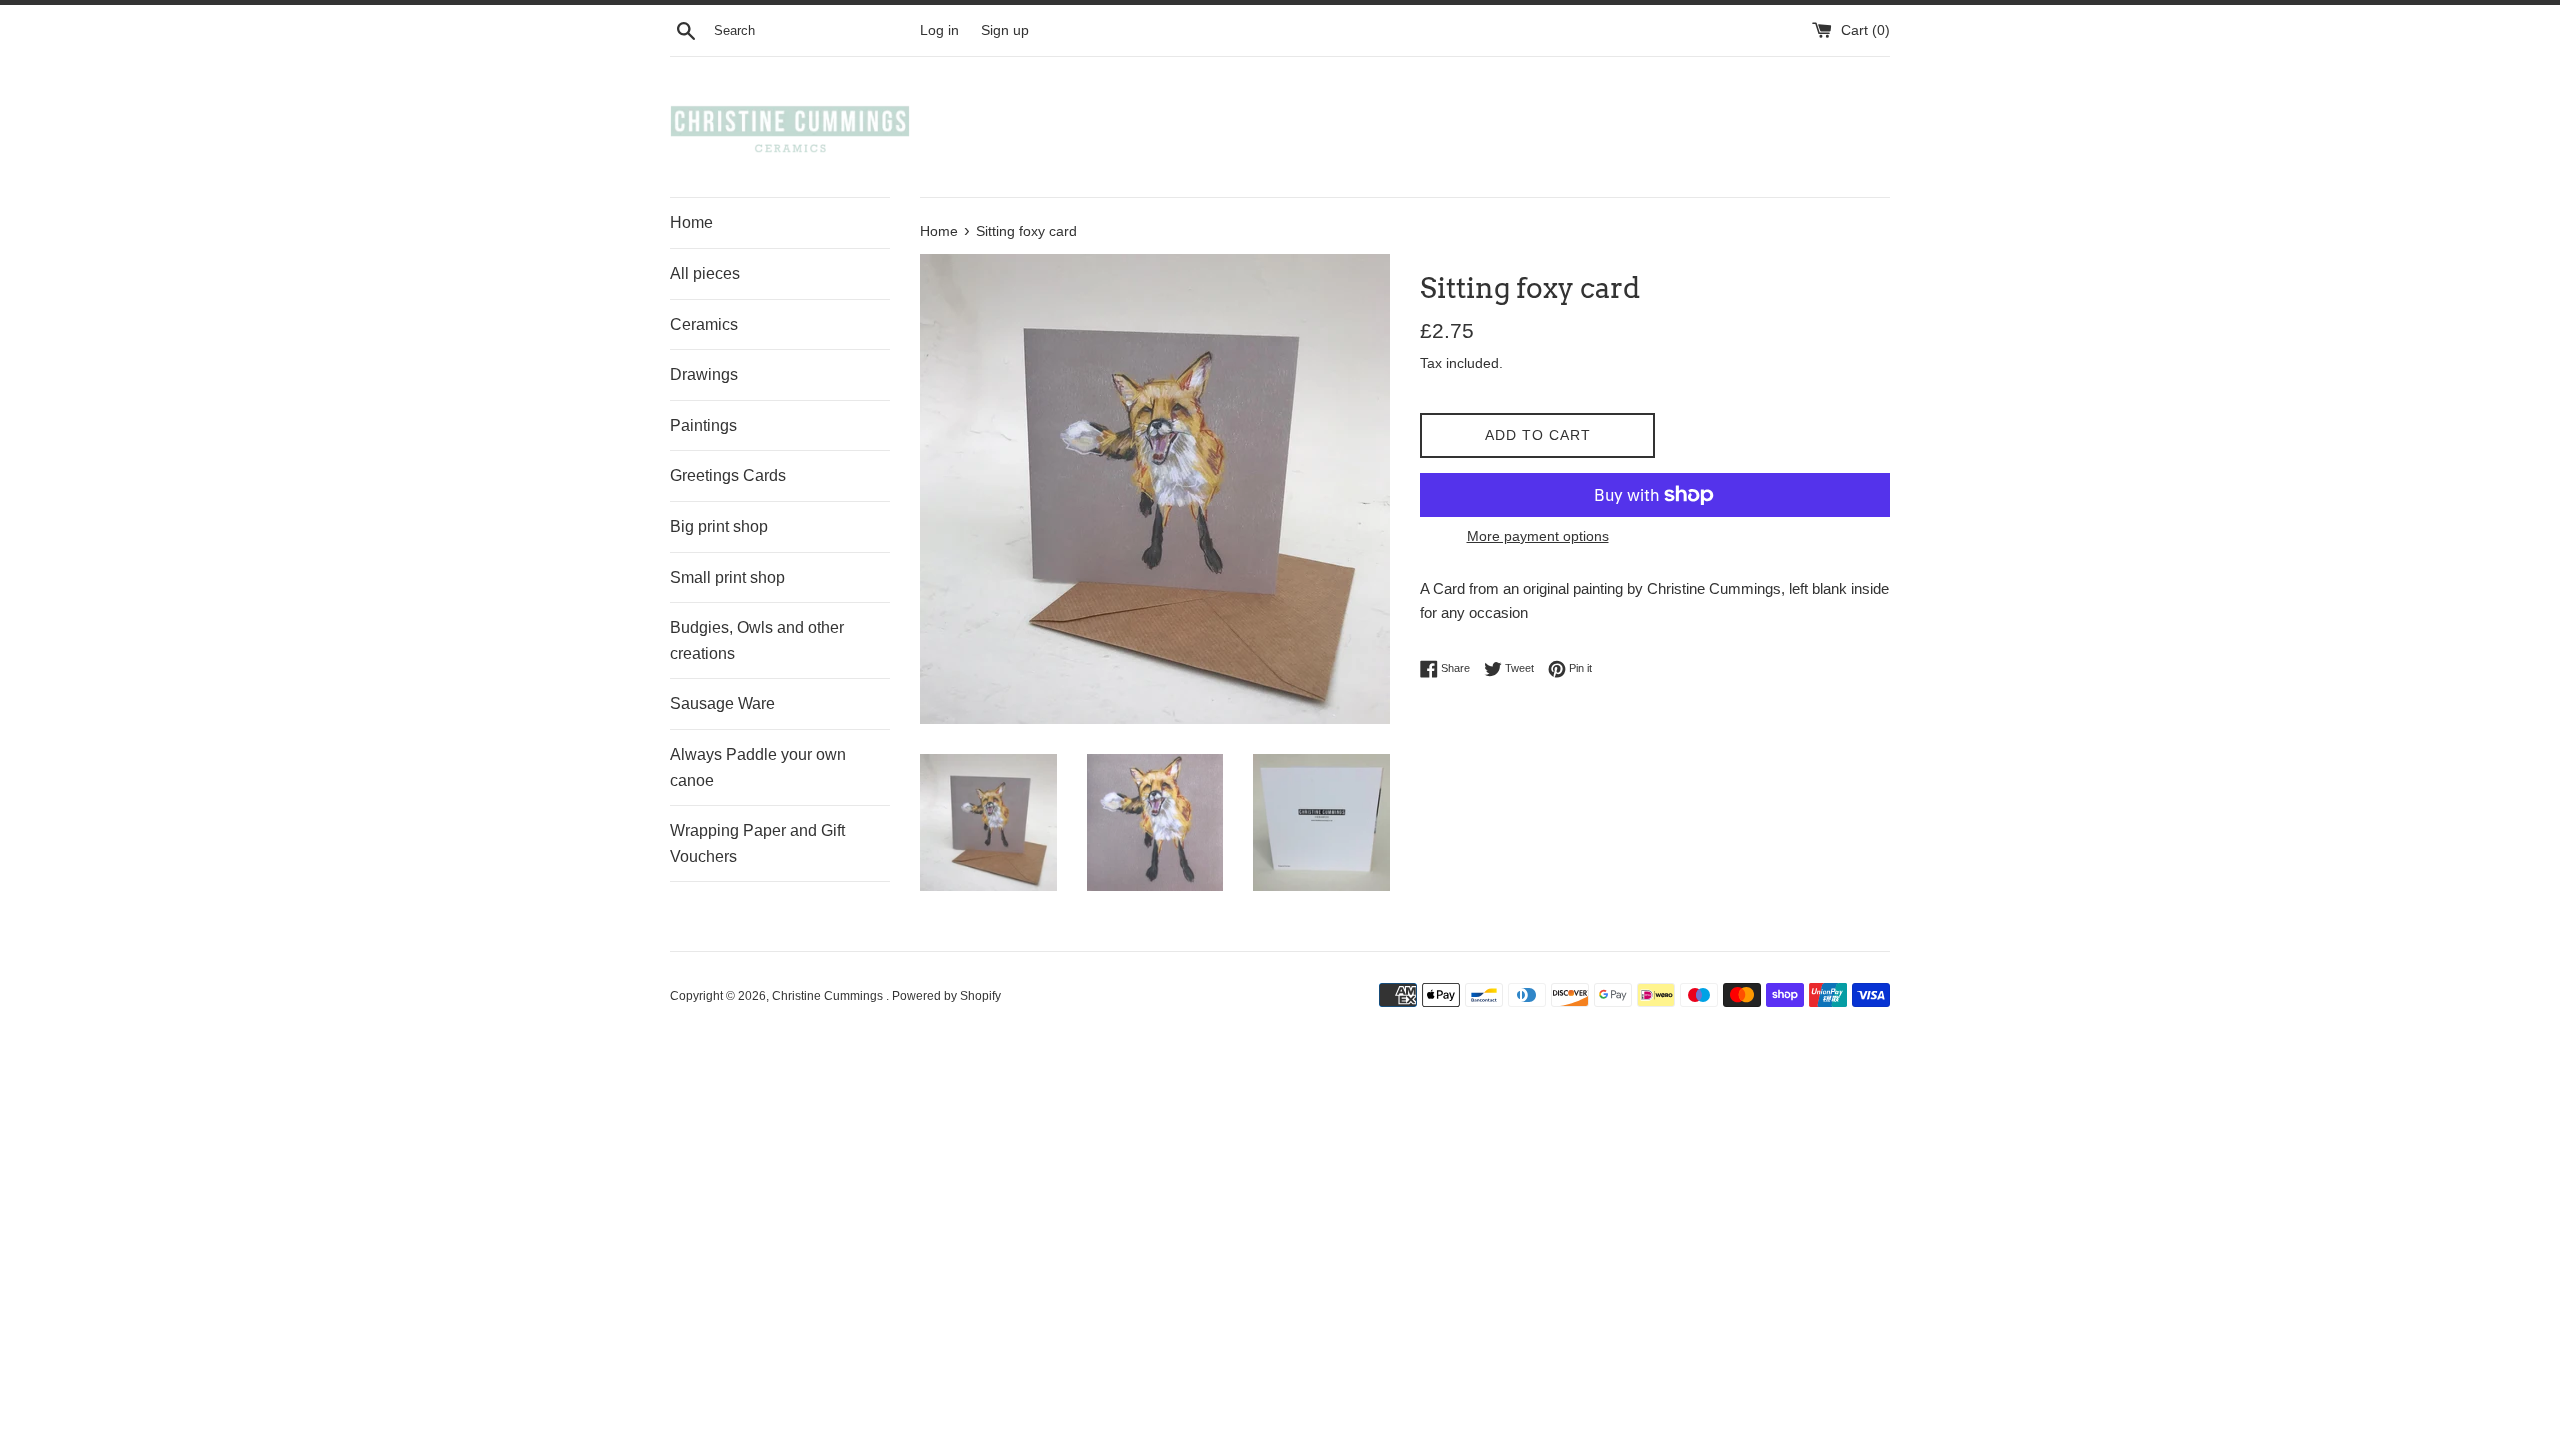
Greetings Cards (728, 475)
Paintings (703, 425)
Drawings (704, 374)
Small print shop (727, 577)
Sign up (1005, 30)
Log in (939, 30)
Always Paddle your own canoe (758, 767)
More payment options (1538, 536)
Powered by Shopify (946, 996)
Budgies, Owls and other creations (757, 640)
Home (691, 222)
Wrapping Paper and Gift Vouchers (757, 843)
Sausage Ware (722, 703)
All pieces (705, 273)
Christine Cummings (829, 996)
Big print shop (719, 526)
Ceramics (704, 324)
